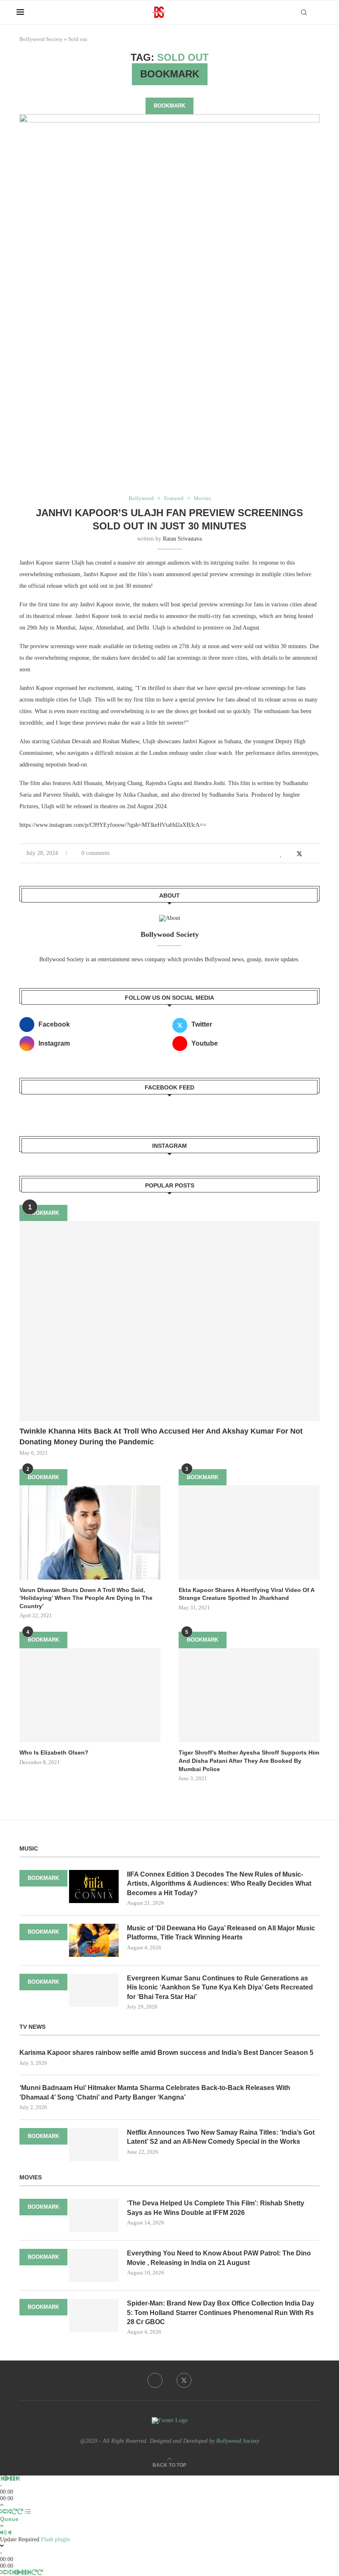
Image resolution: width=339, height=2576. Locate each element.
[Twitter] (184, 2380)
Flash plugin (55, 2539)
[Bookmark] (318, 13)
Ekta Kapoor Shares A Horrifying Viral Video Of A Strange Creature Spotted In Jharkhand (246, 1594)
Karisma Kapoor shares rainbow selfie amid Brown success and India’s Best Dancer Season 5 (166, 2053)
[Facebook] (155, 2380)
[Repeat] (14, 2512)
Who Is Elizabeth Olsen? (54, 1752)
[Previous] (2, 2479)
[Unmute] (10, 2533)
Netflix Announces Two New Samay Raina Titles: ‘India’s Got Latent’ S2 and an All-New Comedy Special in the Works (221, 2137)
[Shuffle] (3, 2512)
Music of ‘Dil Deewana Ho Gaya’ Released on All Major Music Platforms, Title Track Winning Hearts (221, 1933)
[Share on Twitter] (299, 854)
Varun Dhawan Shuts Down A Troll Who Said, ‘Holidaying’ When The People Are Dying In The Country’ (86, 1598)
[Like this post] (281, 854)
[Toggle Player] (2, 2505)
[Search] (304, 12)
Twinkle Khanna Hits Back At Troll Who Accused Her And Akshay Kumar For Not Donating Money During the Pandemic (161, 1436)
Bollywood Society (41, 39)
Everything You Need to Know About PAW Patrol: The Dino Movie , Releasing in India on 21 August (219, 2258)
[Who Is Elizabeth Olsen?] (90, 1695)
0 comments (95, 853)
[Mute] (3, 2533)
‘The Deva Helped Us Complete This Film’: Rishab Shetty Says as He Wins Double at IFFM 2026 (216, 2208)
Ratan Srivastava (182, 539)
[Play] (7, 2479)
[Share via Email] (317, 854)
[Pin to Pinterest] (309, 854)
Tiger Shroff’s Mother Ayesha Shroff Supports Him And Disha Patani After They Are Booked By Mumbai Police (249, 1761)
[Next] (17, 2479)
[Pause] (12, 2479)
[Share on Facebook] (290, 854)
